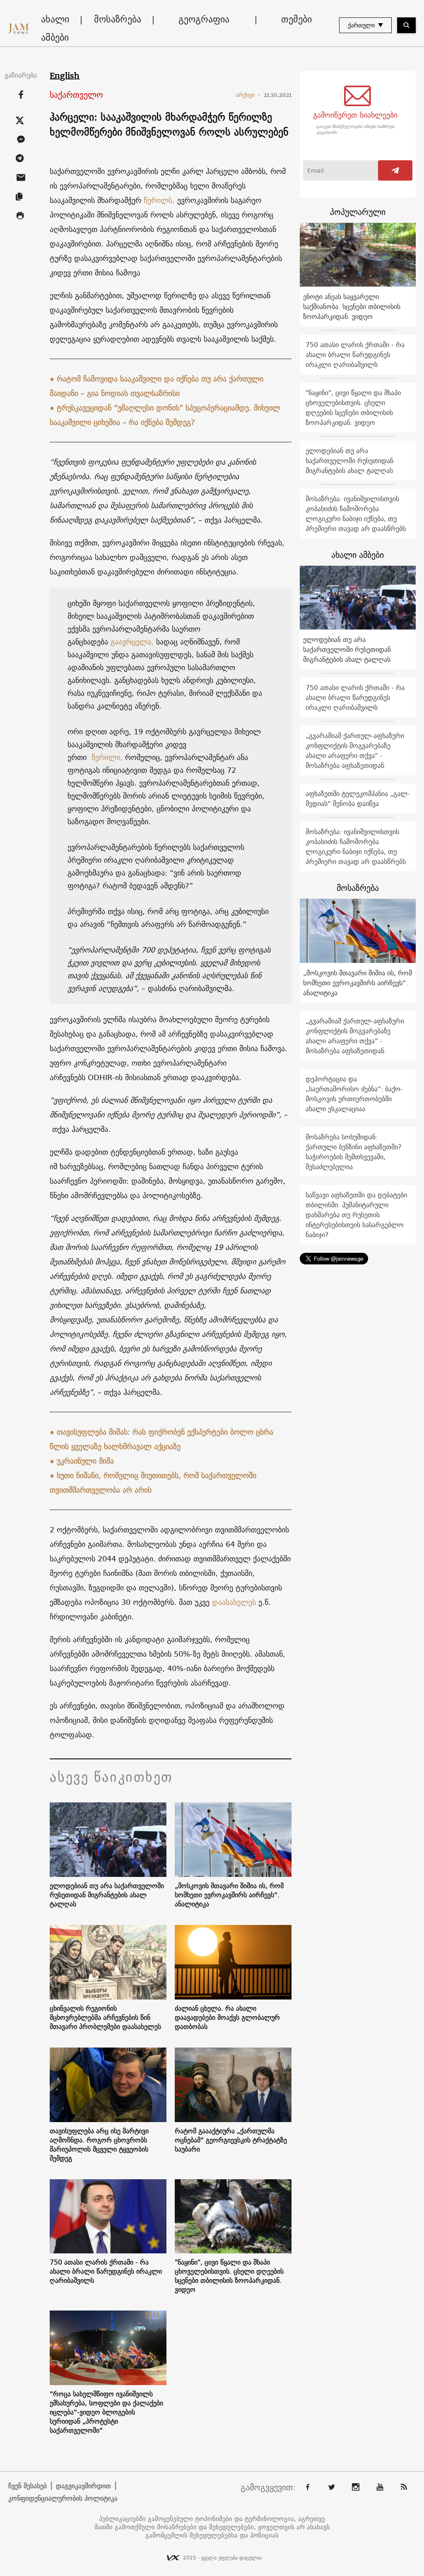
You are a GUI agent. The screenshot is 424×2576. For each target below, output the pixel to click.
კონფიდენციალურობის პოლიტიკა (63, 2498)
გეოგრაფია (204, 19)
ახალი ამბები (55, 28)
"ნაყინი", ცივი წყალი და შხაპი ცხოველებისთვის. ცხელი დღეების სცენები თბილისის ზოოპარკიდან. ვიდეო (229, 2276)
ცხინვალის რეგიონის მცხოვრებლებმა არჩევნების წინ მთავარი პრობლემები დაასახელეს (105, 2017)
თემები (296, 19)
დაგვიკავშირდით (83, 2486)
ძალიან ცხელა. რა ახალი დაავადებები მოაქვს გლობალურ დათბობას (227, 2017)
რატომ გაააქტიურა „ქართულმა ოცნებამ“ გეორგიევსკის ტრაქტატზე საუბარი (231, 2140)
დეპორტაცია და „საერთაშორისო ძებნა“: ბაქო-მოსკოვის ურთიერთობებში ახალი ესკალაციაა (354, 1094)
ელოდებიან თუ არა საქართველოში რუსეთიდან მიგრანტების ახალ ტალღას (107, 1895)
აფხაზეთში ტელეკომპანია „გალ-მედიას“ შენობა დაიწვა (358, 798)
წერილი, (106, 757)
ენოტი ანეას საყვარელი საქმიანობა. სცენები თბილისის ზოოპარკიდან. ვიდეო (352, 306)
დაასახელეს (234, 1602)
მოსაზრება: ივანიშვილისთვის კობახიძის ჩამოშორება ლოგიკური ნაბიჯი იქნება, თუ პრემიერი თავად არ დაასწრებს (356, 514)
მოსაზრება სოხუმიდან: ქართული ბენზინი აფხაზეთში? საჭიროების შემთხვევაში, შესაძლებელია (354, 1152)
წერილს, (159, 200)
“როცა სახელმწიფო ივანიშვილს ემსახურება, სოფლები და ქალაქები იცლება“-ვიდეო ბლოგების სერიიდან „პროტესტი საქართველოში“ (106, 2412)
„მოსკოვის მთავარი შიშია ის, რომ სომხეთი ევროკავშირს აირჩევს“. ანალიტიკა (229, 1895)
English (65, 76)
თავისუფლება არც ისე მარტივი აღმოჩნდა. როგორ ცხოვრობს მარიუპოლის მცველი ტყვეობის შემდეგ (99, 2144)
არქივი (248, 95)
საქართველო (76, 95)
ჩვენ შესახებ (28, 2486)
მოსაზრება (118, 19)
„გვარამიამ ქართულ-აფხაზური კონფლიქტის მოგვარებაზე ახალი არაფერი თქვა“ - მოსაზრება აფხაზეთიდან (355, 750)
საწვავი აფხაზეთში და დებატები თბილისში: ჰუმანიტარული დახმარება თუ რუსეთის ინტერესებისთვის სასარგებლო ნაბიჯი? (356, 1215)
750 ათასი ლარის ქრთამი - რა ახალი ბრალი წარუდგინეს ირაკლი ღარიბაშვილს (106, 2271)
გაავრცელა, (132, 642)
